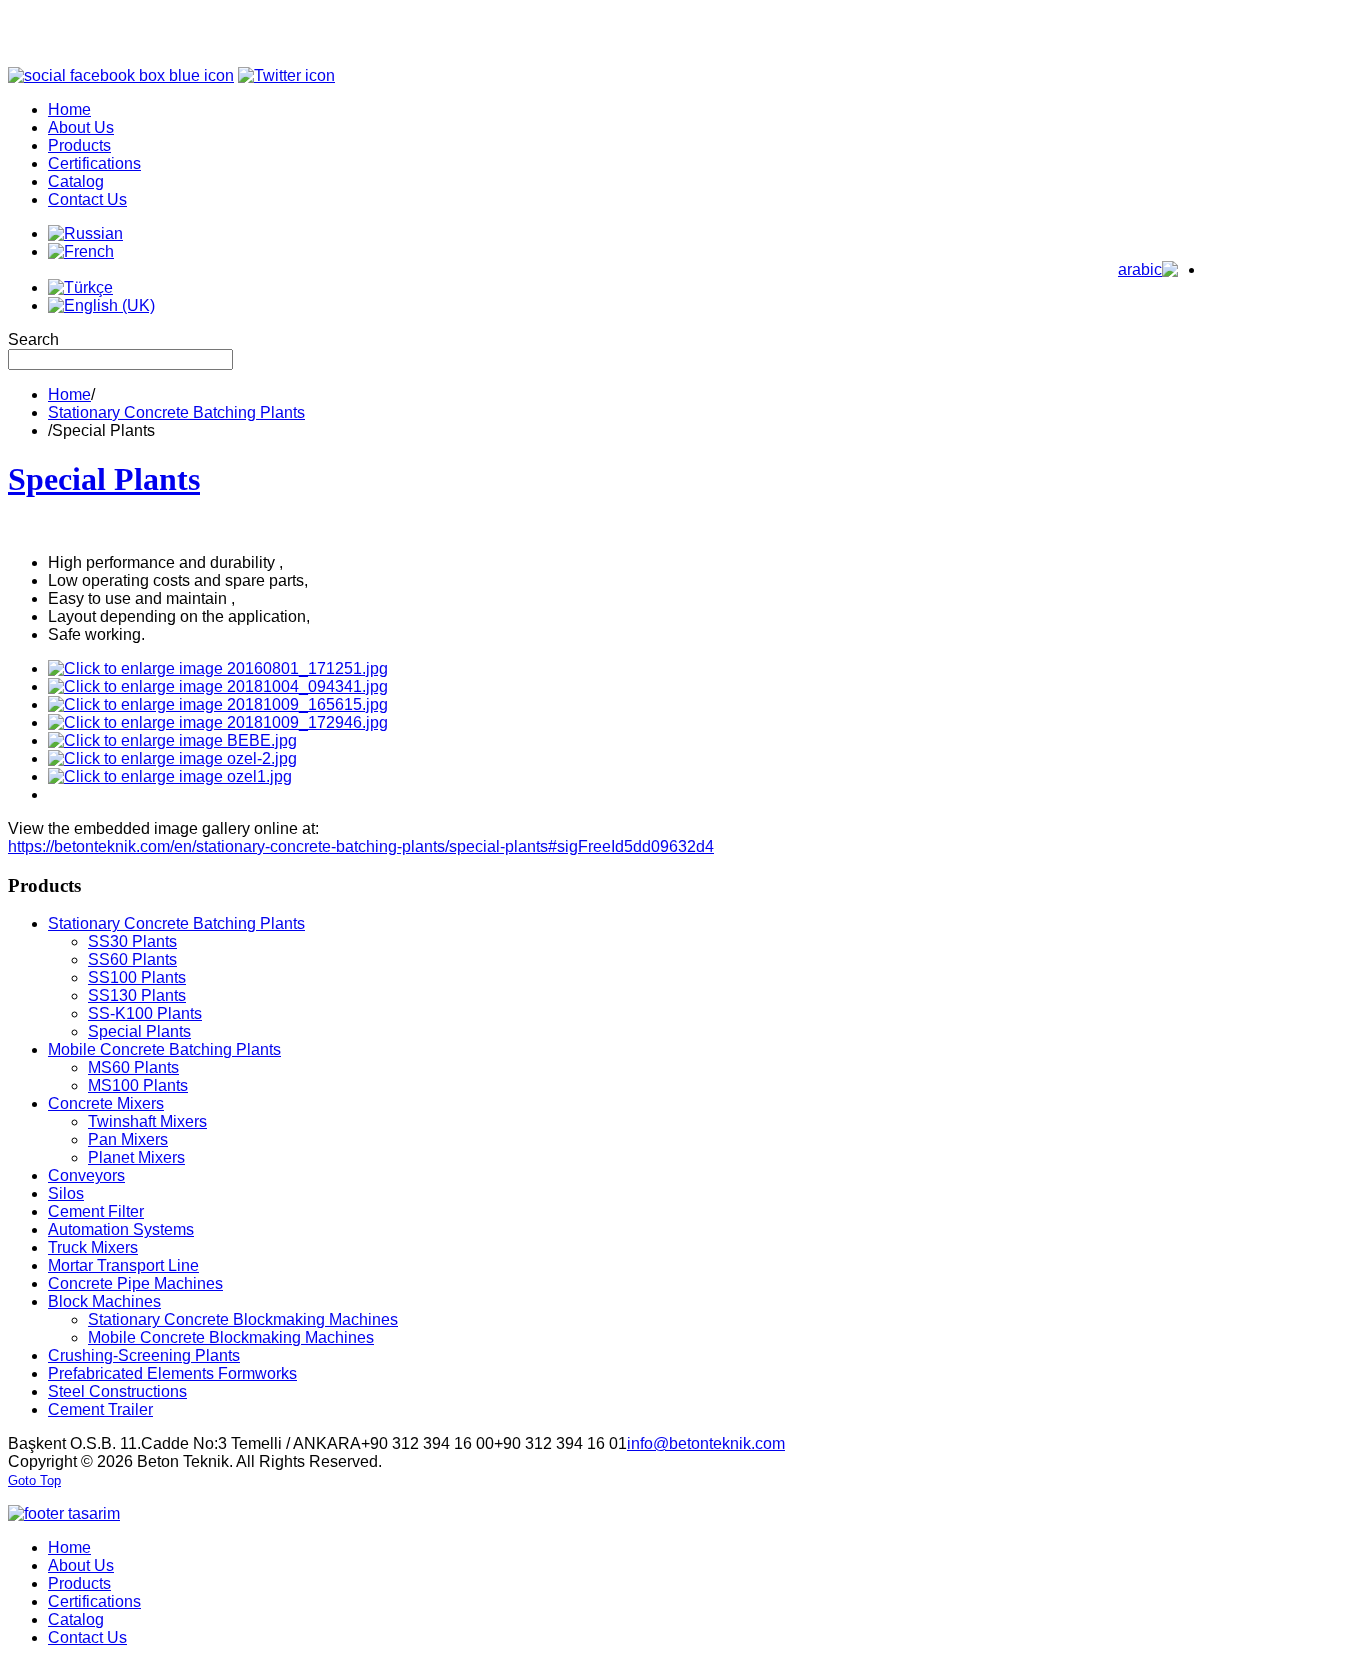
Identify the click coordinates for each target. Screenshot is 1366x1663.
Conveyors (86, 1175)
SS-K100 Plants (145, 1013)
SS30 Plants (132, 941)
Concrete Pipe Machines (135, 1283)
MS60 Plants (133, 1067)
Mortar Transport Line (123, 1265)
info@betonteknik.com (706, 1443)
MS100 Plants (138, 1085)
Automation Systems (121, 1229)
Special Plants (104, 479)
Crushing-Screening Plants (144, 1355)
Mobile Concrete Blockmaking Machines (231, 1337)
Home (69, 394)
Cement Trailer (100, 1409)
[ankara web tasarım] (64, 1513)
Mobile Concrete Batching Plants (164, 1049)
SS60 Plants (132, 959)
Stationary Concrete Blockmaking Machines (243, 1319)
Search (33, 339)
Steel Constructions (117, 1391)
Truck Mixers (93, 1247)
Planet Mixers (136, 1157)
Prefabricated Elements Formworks (172, 1373)
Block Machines (104, 1301)
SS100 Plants (137, 977)
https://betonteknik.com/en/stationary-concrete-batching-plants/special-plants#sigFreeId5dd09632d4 (361, 846)
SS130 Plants (137, 995)
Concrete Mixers (106, 1103)
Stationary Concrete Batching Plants (176, 412)
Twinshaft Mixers (147, 1121)
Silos (66, 1193)
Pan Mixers (128, 1139)
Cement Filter (96, 1211)
